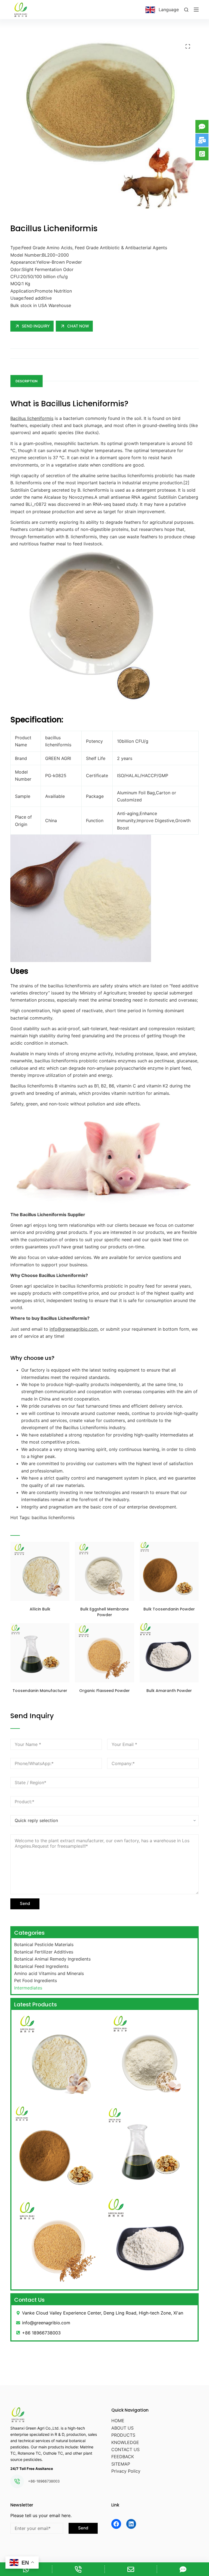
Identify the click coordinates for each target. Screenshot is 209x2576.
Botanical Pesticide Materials (44, 1944)
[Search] (186, 10)
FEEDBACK (123, 2457)
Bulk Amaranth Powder (169, 1691)
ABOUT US (122, 2428)
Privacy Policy (126, 2471)
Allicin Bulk (40, 1609)
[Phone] (78, 2569)
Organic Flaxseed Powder (104, 1691)
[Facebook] (116, 2524)
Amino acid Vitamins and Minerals (49, 1973)
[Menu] (196, 10)
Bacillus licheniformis (32, 418)
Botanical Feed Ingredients (41, 1966)
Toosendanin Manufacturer (40, 1691)
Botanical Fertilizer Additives (44, 1952)
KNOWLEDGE (125, 2442)
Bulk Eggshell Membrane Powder (104, 1612)
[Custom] (183, 2569)
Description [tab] (27, 381)
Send (25, 1903)
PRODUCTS (123, 2435)
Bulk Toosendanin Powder (169, 1609)
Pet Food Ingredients (36, 1980)
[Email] (131, 2569)
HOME (118, 2421)
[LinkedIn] (131, 2524)
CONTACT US (125, 2449)
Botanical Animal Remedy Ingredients (52, 1959)
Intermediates (28, 1988)
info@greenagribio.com (74, 1329)
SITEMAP (121, 2464)
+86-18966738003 (44, 2481)
